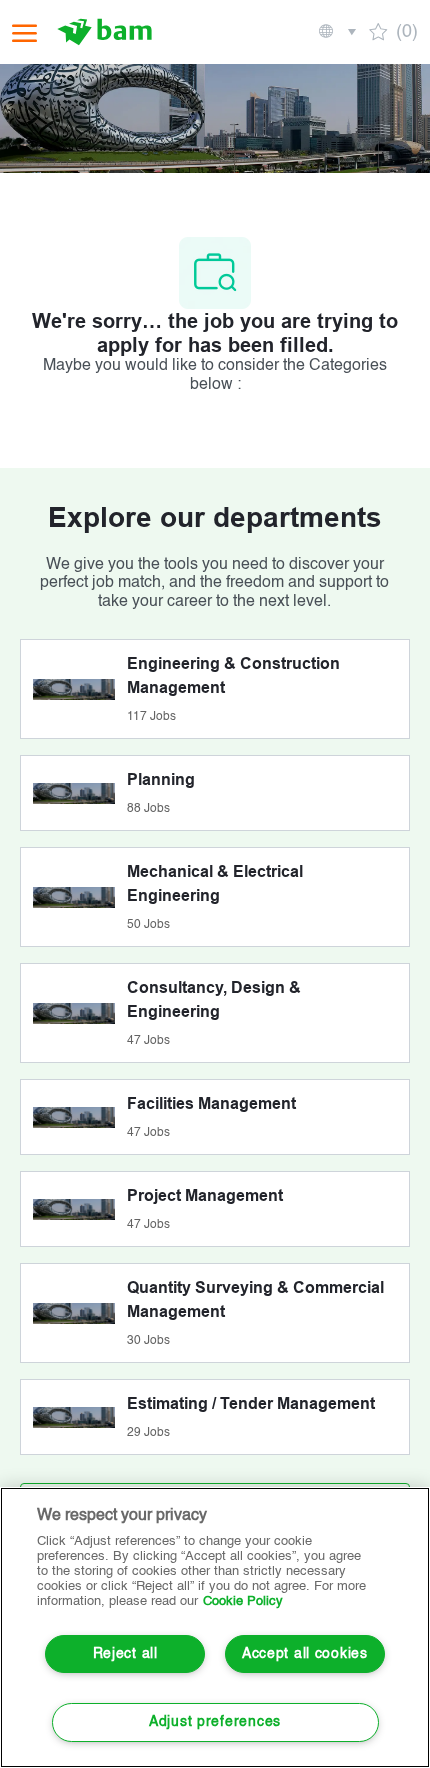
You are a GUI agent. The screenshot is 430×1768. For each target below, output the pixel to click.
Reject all (125, 1654)
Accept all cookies (305, 1654)
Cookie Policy (243, 1601)
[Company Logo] (107, 32)
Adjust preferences (215, 1722)
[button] (336, 32)
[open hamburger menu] (24, 32)
